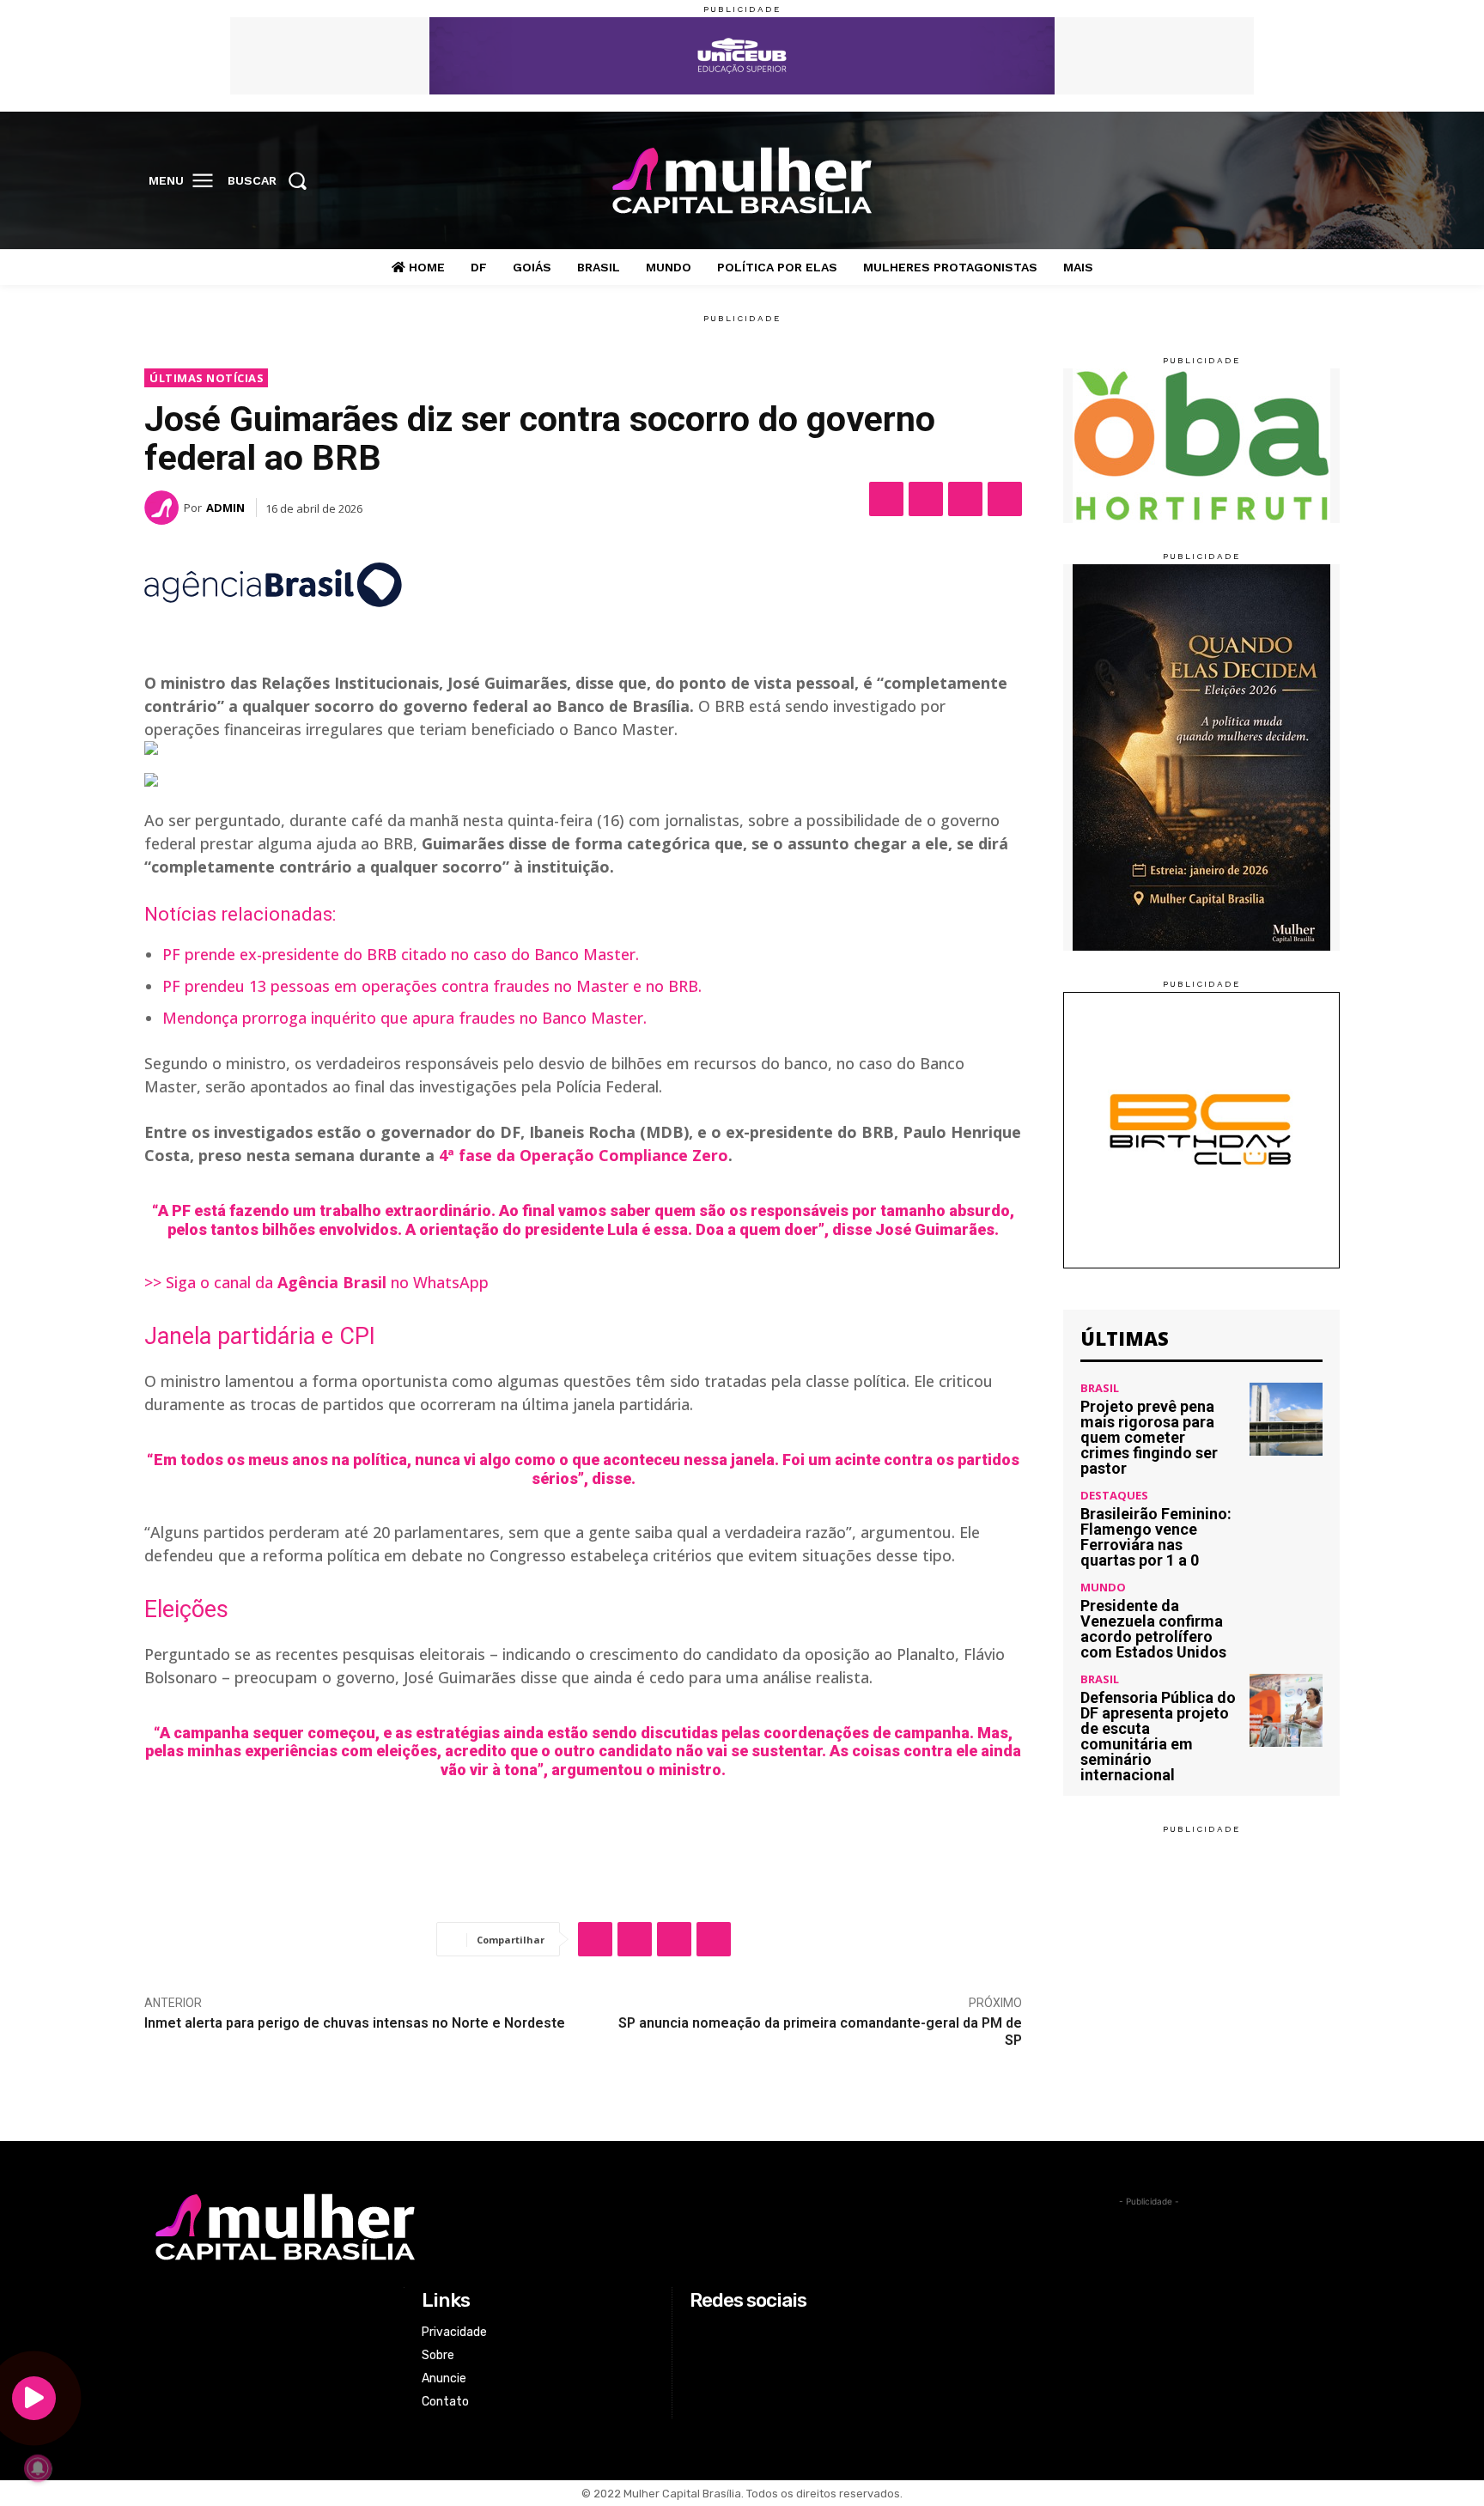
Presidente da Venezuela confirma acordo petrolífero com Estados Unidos (1153, 1629)
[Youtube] (1322, 181)
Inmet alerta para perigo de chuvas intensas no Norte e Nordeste (355, 2023)
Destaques (1114, 1496)
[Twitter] (1286, 181)
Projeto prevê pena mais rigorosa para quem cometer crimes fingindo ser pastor (1149, 1437)
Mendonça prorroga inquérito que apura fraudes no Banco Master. (404, 1018)
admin (225, 508)
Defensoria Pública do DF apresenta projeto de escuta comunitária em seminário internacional (1158, 1736)
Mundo (1103, 1588)
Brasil (1100, 1388)
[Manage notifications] (38, 2468)
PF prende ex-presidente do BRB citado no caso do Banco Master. (401, 954)
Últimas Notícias (207, 378)
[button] (273, 180)
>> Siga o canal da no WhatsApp (316, 1282)
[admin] (164, 508)
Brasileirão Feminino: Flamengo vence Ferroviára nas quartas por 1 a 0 (1156, 1537)
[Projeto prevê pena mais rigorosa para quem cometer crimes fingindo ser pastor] (1286, 1419)
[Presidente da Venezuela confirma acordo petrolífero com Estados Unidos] (1286, 1618)
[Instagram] (1250, 181)
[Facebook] (1215, 181)
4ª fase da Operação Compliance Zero (584, 1155)
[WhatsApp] (965, 499)
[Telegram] (1005, 499)
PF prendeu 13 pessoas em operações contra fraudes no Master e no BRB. (432, 986)
